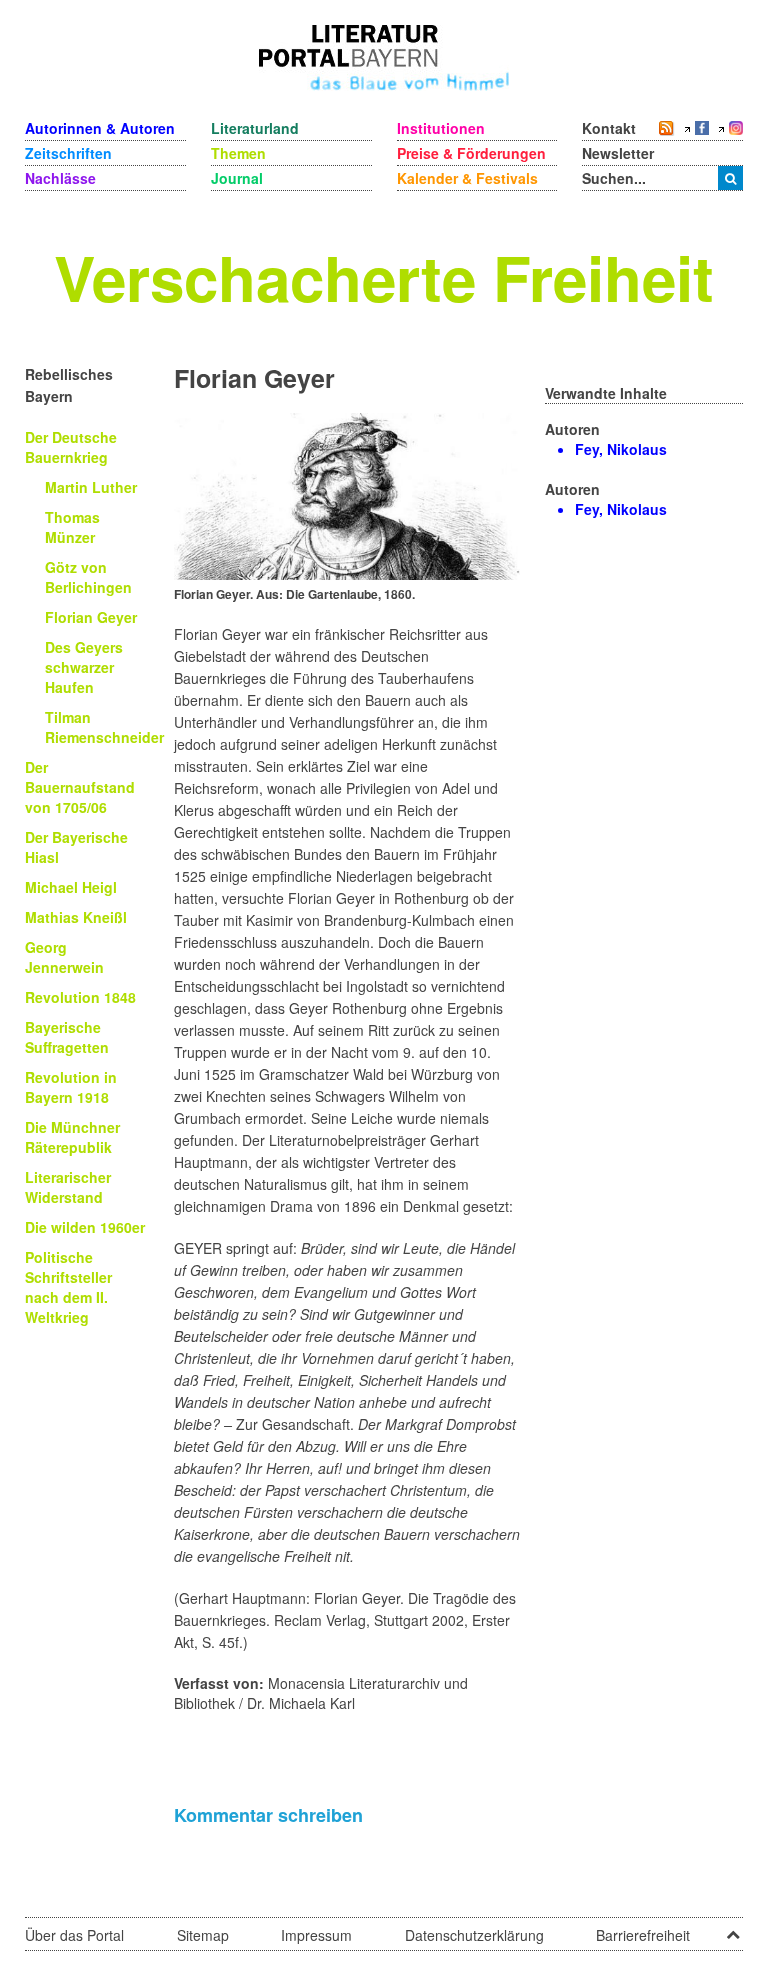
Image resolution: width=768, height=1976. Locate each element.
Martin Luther (91, 487)
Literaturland (255, 128)
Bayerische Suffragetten (67, 1037)
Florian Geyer (91, 617)
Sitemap (203, 1935)
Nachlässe (60, 178)
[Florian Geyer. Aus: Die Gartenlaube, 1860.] (347, 494)
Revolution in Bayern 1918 (71, 1087)
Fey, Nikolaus (621, 449)
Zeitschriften (68, 153)
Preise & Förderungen (471, 153)
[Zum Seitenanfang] (733, 1928)
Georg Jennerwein (64, 957)
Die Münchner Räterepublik (72, 1137)
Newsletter (618, 153)
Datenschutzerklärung (474, 1935)
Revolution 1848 (80, 997)
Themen (238, 153)
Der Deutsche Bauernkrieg (71, 447)
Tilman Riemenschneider (104, 727)
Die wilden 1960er (85, 1227)
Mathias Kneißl (76, 917)
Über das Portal (74, 1935)
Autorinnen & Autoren (100, 128)
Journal (237, 178)
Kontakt (609, 128)
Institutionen (441, 128)
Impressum (316, 1935)
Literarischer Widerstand (68, 1187)
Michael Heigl (71, 887)
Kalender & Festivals (467, 178)
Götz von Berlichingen (88, 577)
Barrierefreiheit (643, 1935)
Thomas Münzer (72, 527)
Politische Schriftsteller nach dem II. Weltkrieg (68, 1287)
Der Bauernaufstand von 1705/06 (80, 787)
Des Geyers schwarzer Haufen (84, 667)
